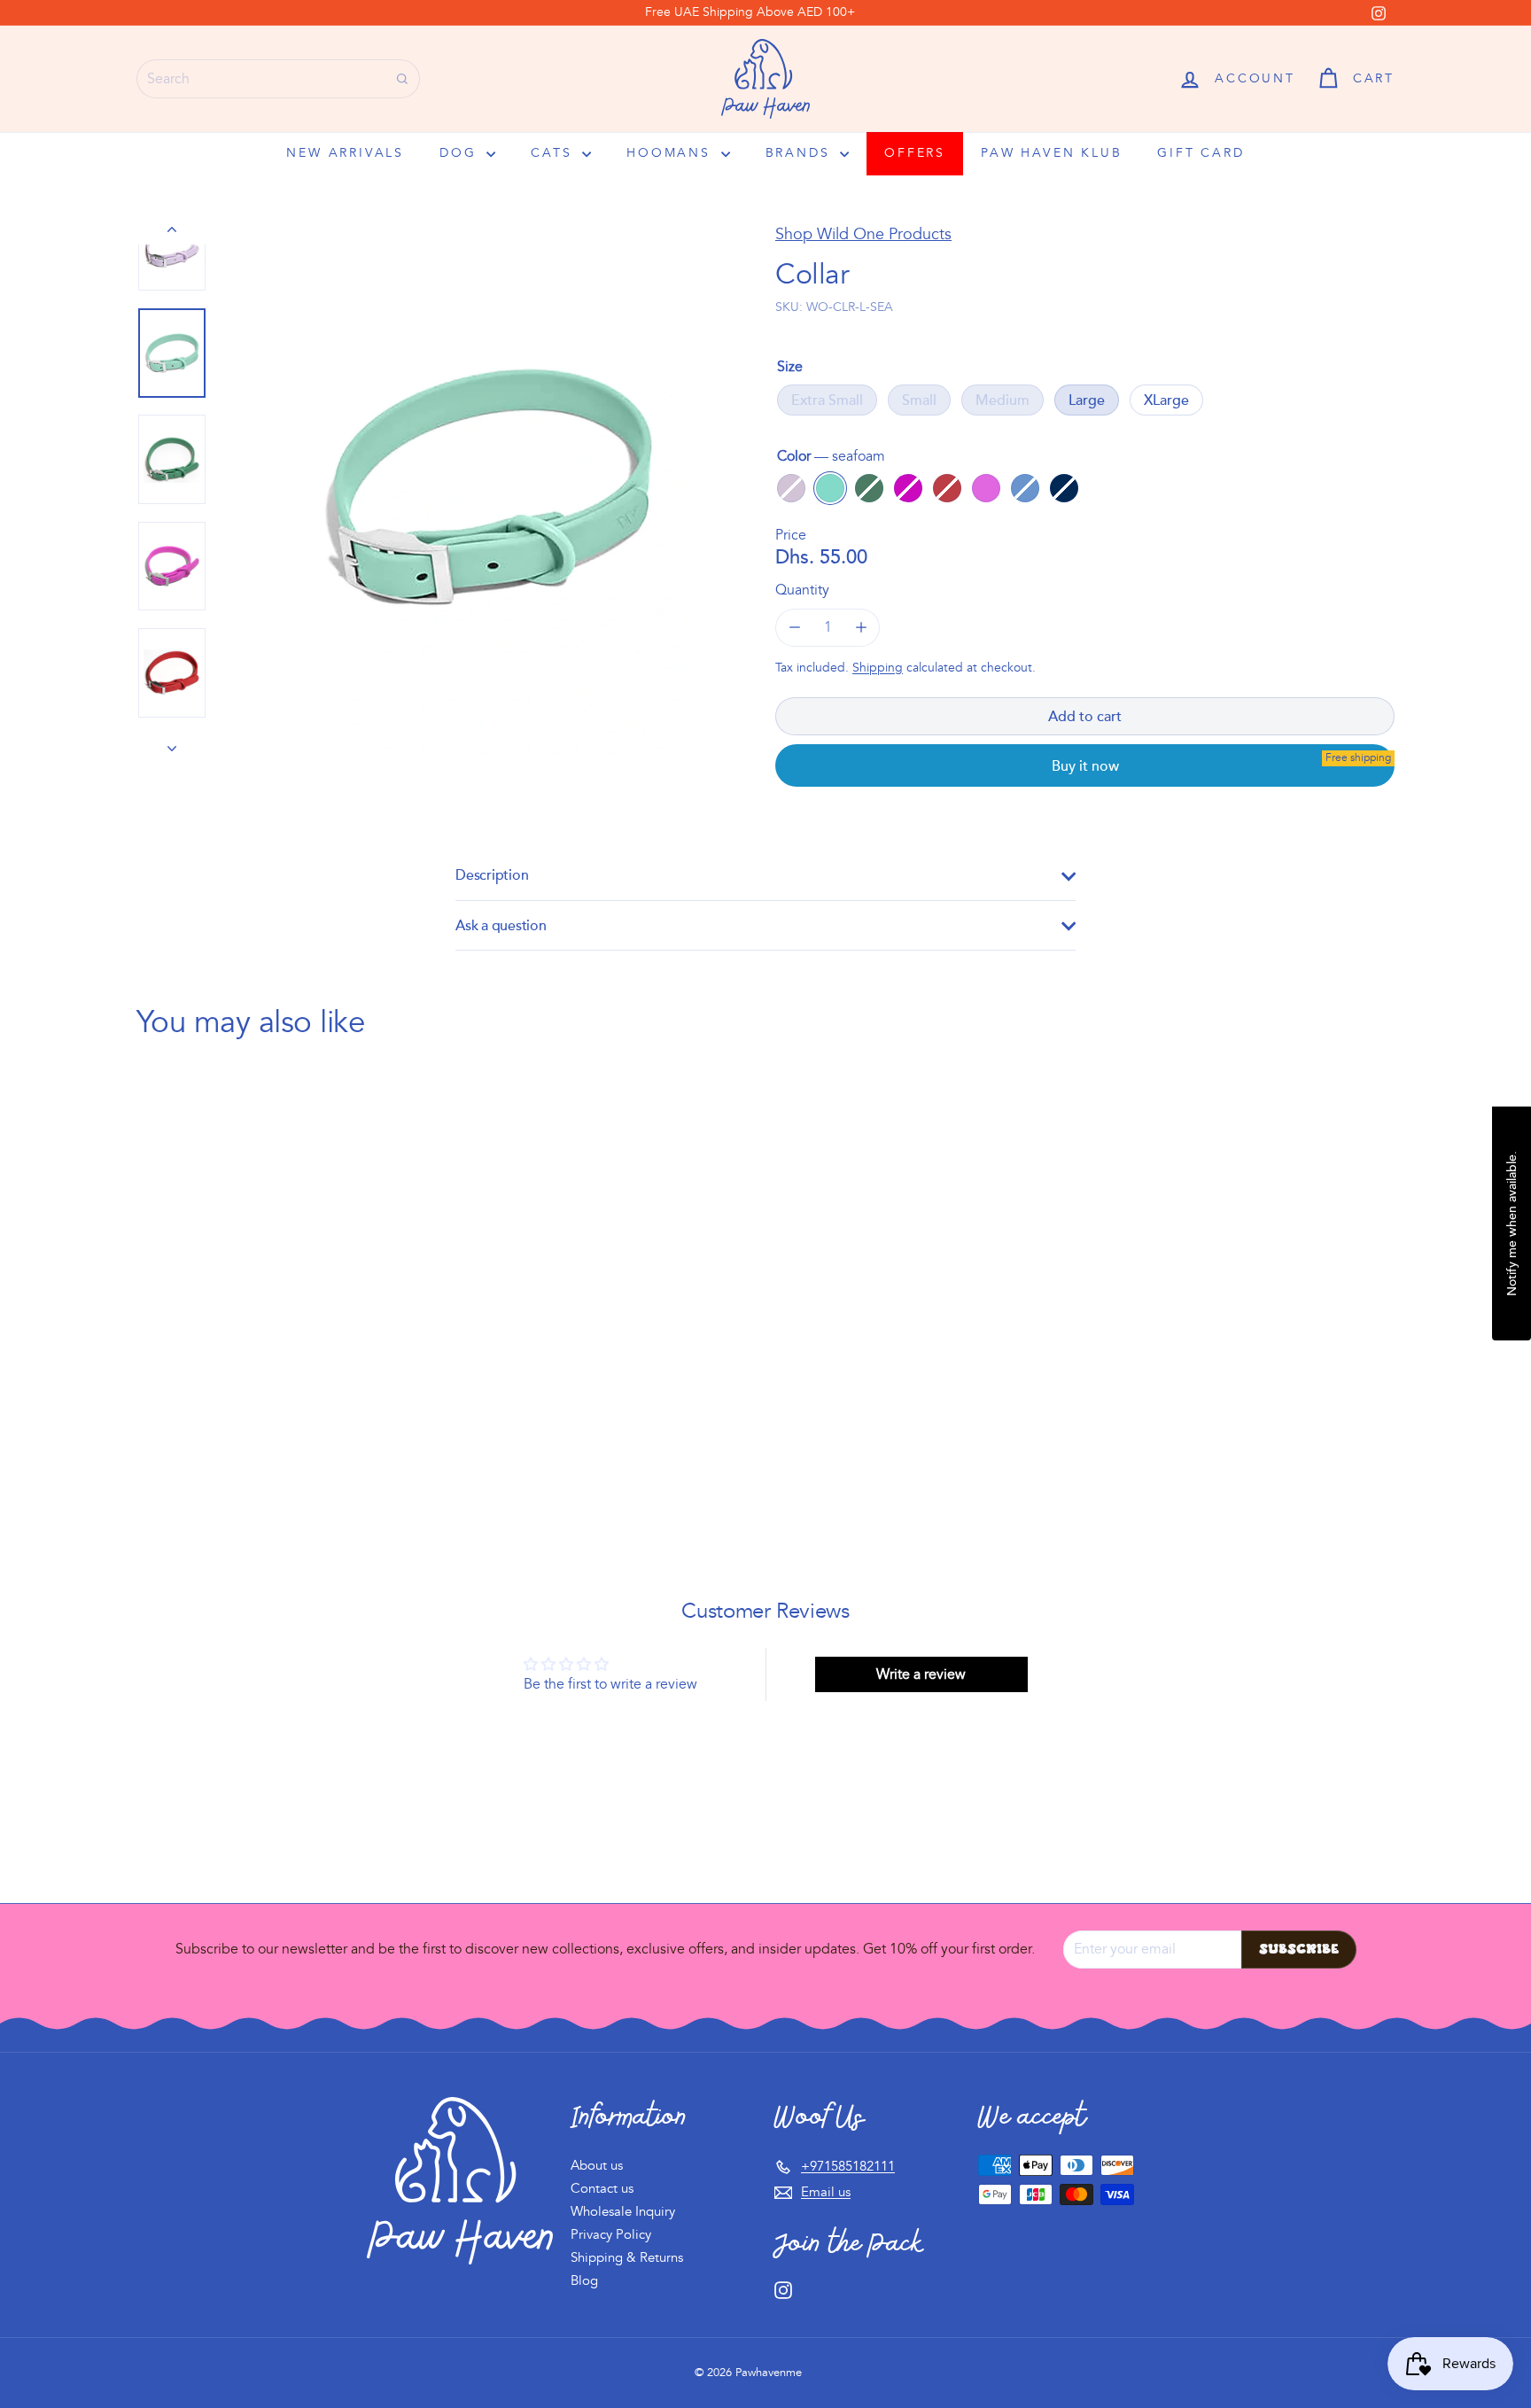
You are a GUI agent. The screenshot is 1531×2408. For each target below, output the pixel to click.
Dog (461, 153)
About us (597, 2166)
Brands (801, 153)
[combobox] (278, 79)
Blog (584, 2281)
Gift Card (1201, 153)
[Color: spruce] (235, 1380)
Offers (915, 153)
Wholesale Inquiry (623, 2212)
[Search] (402, 79)
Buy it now (1085, 765)
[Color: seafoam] (199, 1380)
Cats (554, 153)
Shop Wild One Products (863, 234)
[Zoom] (488, 487)
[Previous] (172, 232)
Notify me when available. (1511, 1223)
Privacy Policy (611, 2235)
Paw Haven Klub (1051, 153)
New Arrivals (345, 153)
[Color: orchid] (270, 1380)
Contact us (602, 2189)
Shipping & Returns (627, 2258)
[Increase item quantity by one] (861, 628)
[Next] (172, 742)
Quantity (802, 590)
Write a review (921, 1674)
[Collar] (234, 1268)
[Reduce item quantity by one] (794, 628)
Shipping (878, 668)
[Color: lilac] (164, 1380)
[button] (1356, 79)
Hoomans (671, 153)
